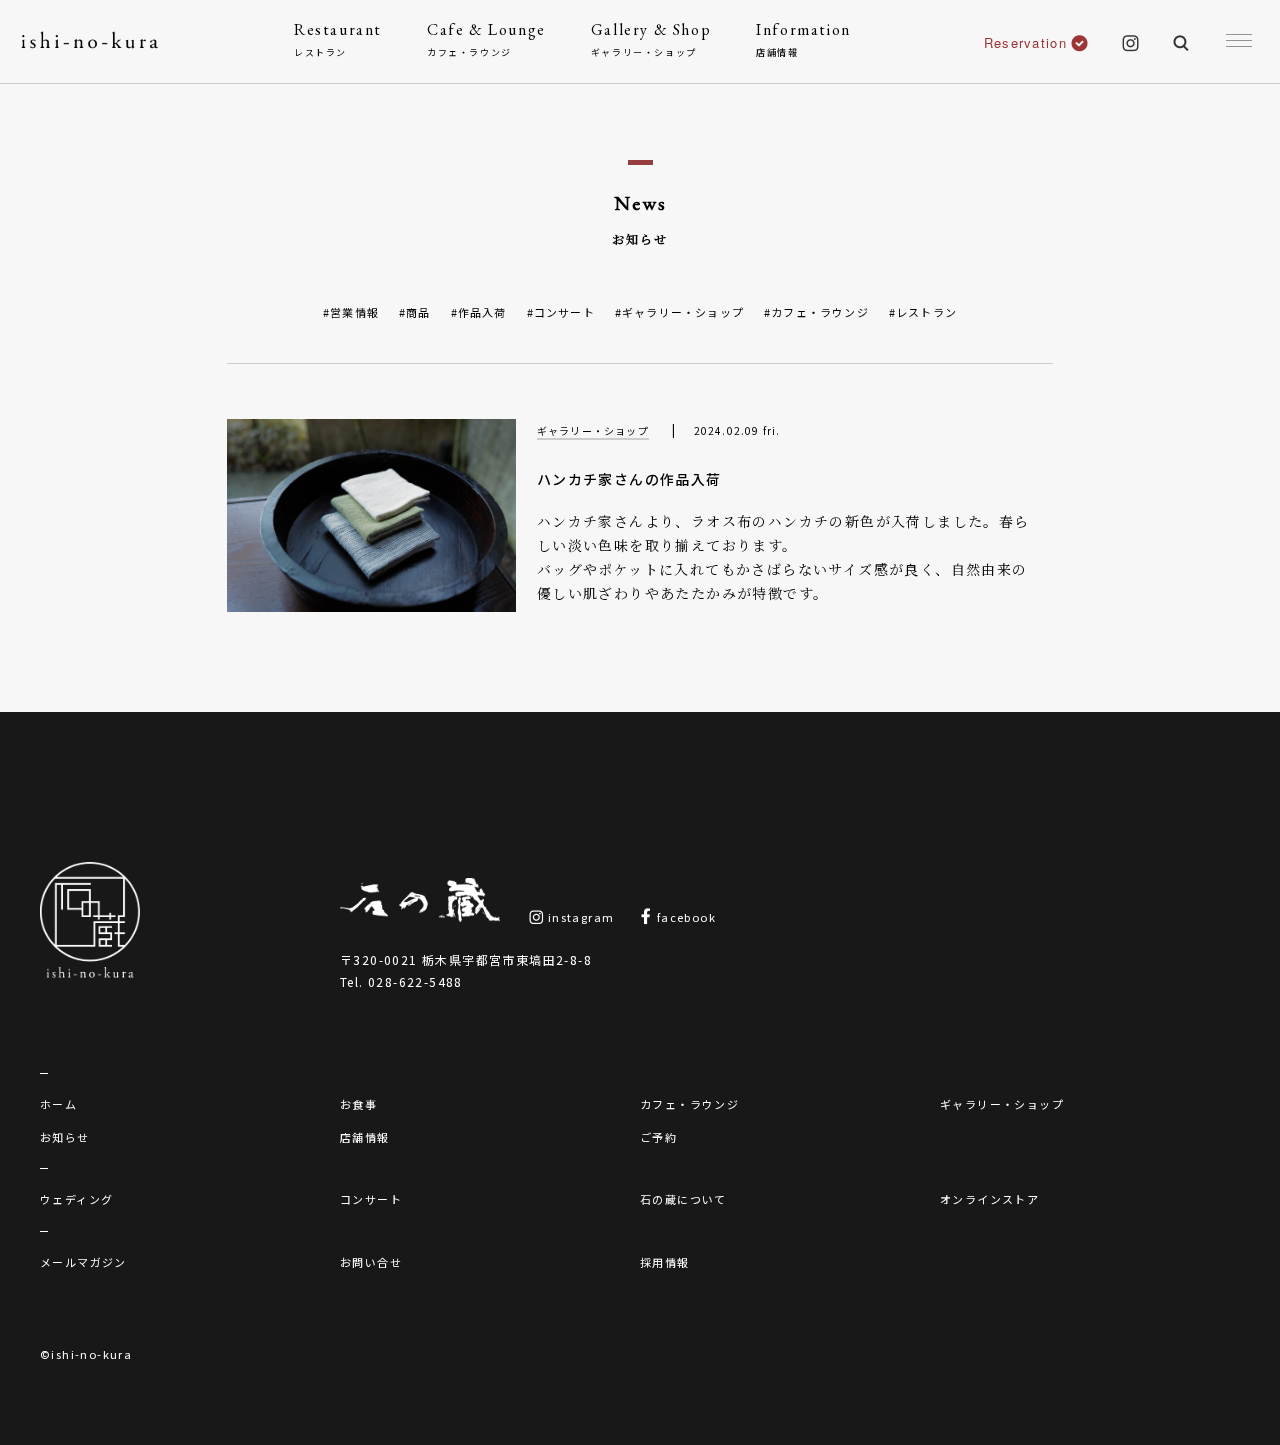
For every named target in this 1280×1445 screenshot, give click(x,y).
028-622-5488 (415, 981)
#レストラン (923, 312)
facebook (684, 917)
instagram (579, 917)
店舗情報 (365, 1137)
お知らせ (65, 1137)
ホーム (58, 1104)
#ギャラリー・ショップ (679, 312)
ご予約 (658, 1137)
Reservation (1025, 42)
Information (803, 39)
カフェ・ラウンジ (689, 1104)
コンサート (371, 1199)
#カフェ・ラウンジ (816, 312)
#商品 (415, 312)
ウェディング (76, 1199)
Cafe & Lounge (486, 39)
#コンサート (561, 312)
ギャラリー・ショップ (593, 430)
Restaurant (338, 39)
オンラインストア (989, 1199)
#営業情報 (351, 312)
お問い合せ (371, 1262)
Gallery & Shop (651, 39)
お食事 (358, 1104)
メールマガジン (83, 1262)
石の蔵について (683, 1199)
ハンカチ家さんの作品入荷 (629, 479)
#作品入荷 (479, 312)
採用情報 (665, 1262)
